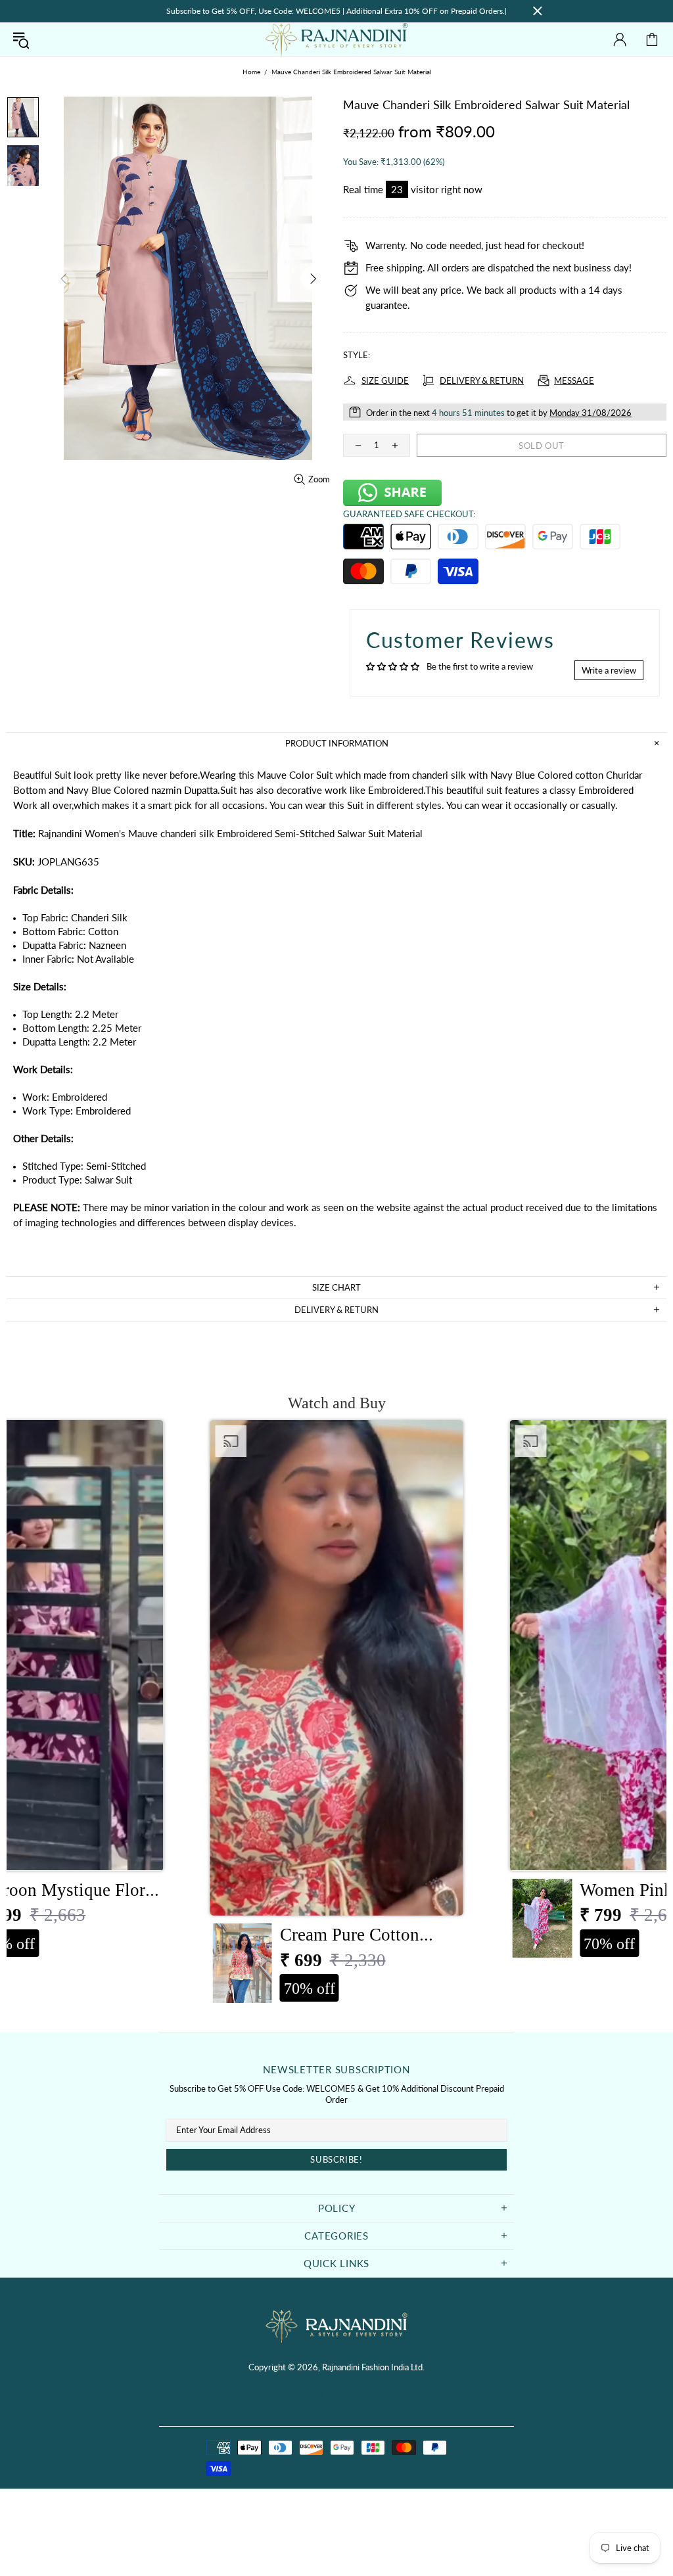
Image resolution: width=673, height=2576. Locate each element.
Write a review (609, 670)
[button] (336, 1715)
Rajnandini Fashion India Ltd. (336, 39)
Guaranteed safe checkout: (409, 514)
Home (251, 72)
